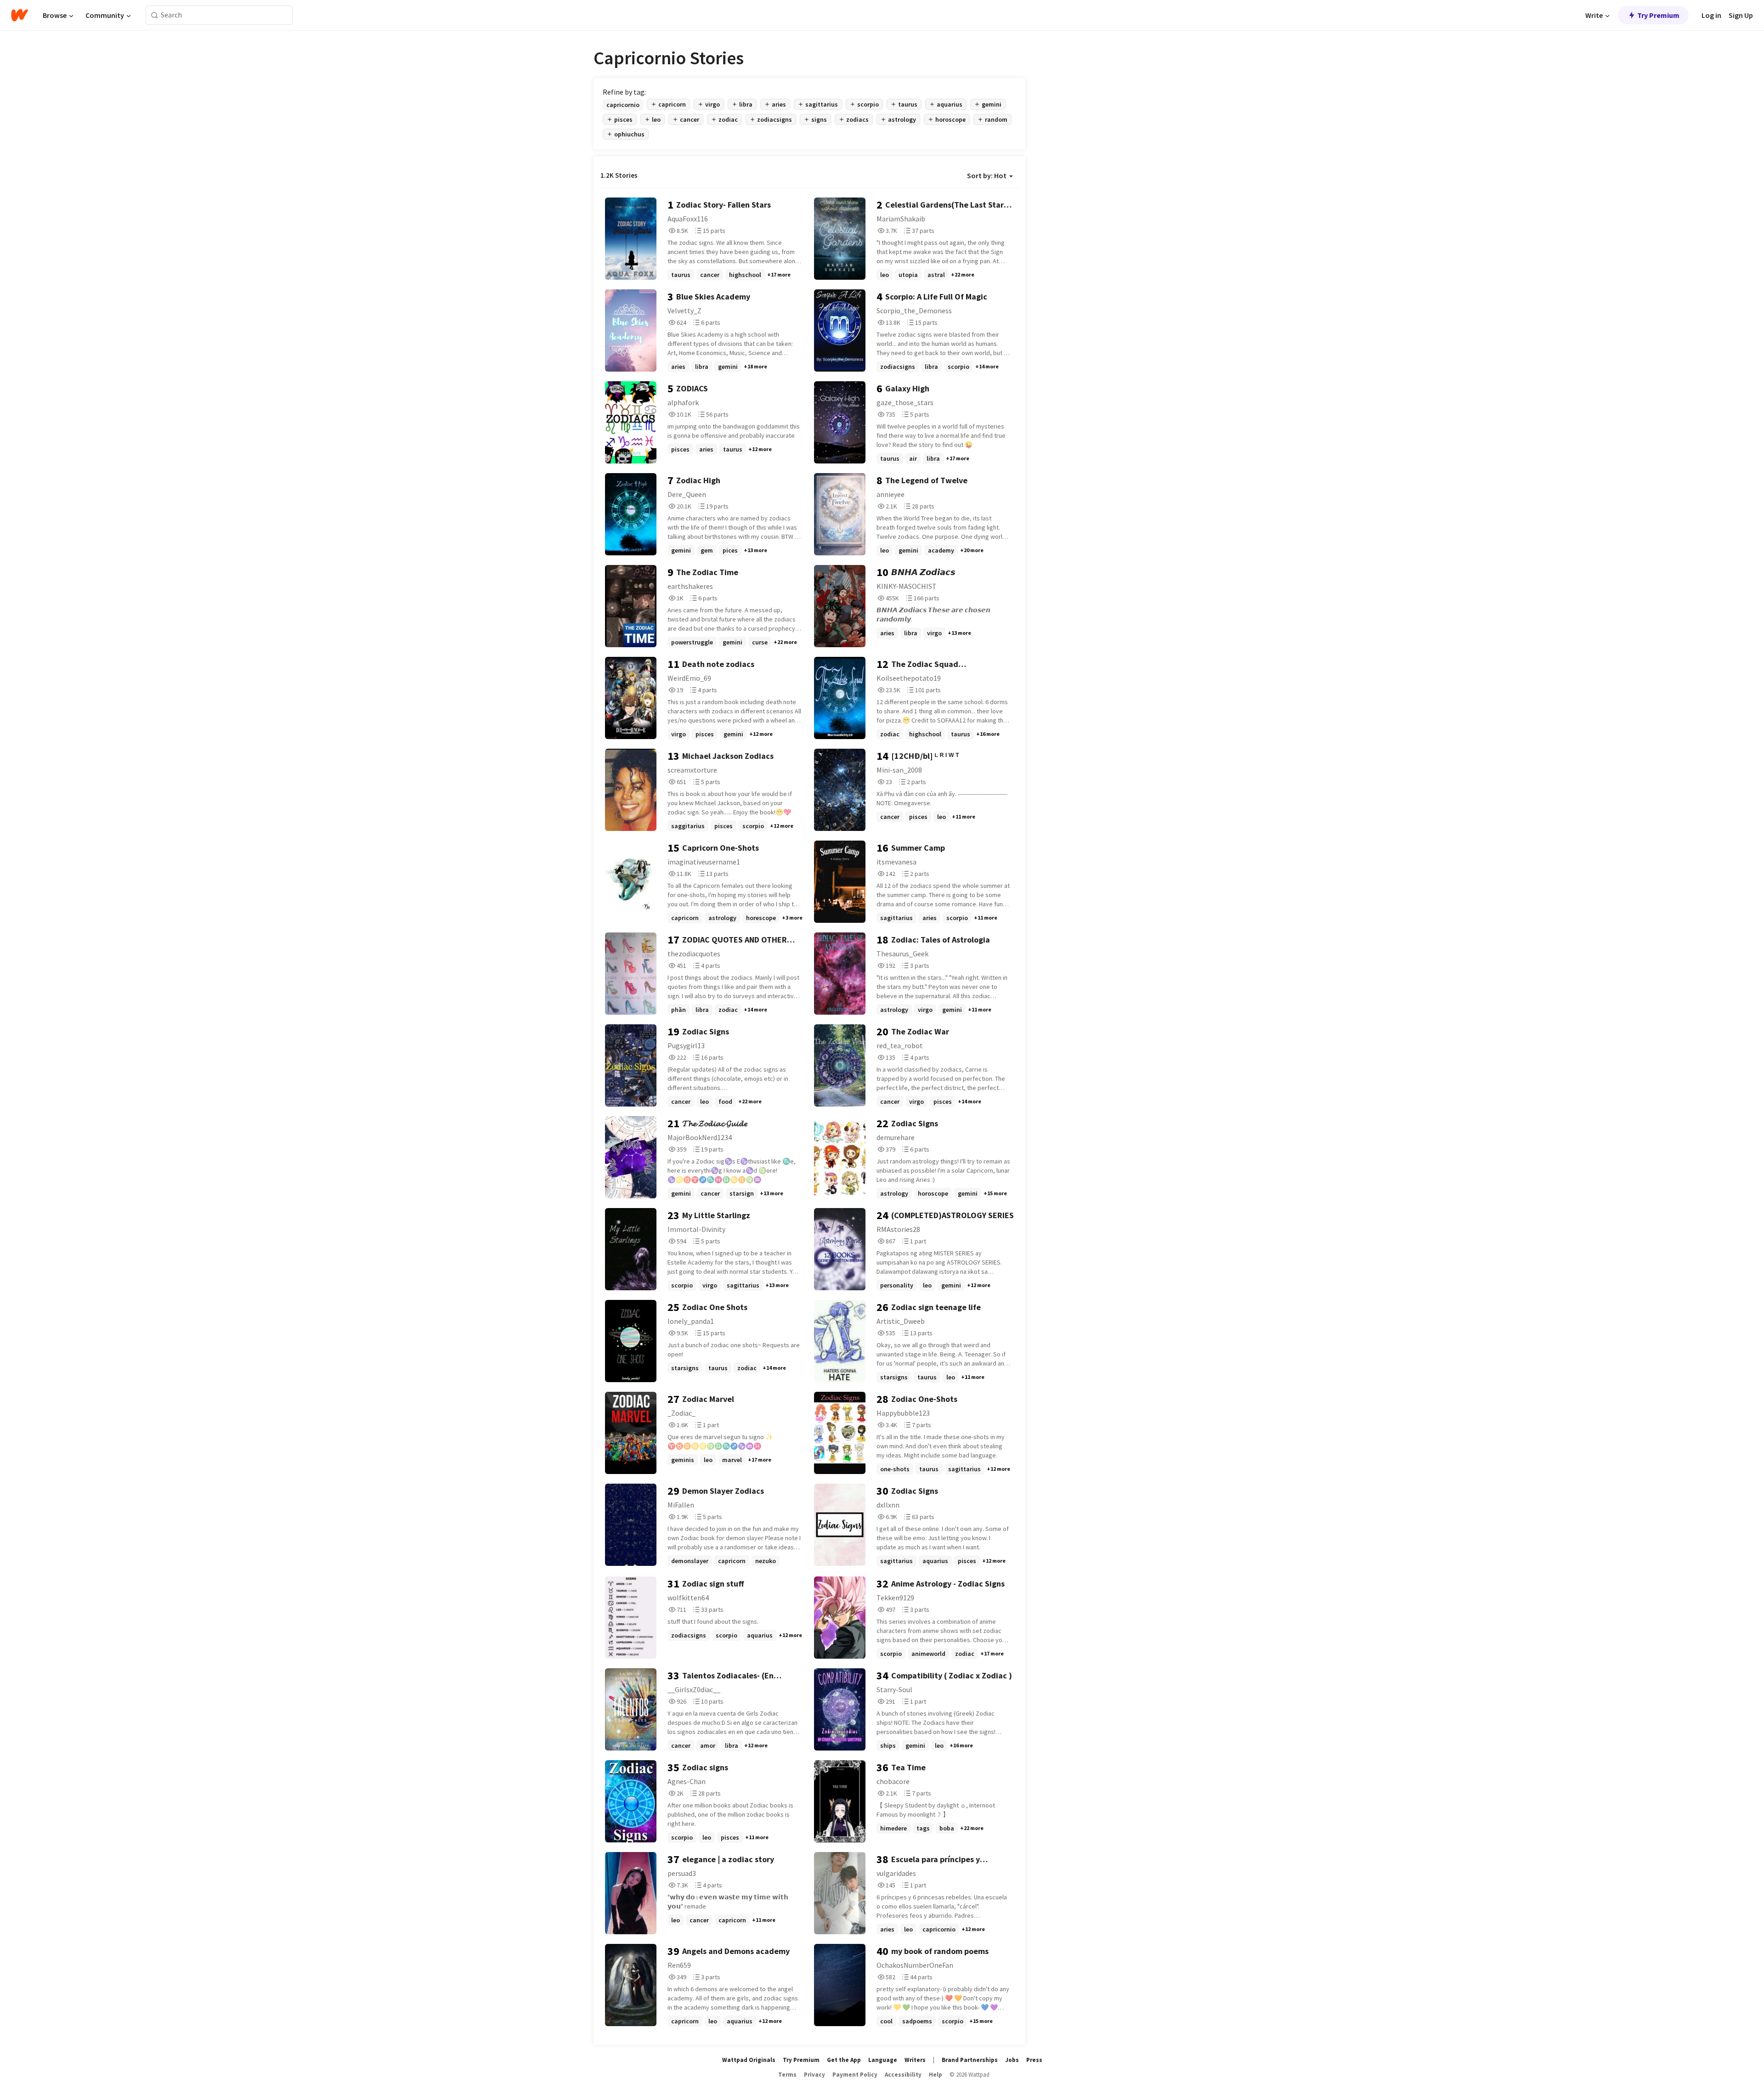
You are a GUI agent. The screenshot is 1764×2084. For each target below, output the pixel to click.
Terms (787, 2075)
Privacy (814, 2075)
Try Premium (1658, 15)
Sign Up (1741, 15)
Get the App (844, 2060)
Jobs (1012, 2060)
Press (1034, 2060)
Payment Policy (855, 2075)
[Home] (20, 15)
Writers (915, 2060)
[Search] (155, 15)
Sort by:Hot (987, 175)
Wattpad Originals (749, 2060)
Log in (1711, 15)
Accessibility (903, 2075)
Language (883, 2060)
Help (936, 2075)
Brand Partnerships (970, 2060)
